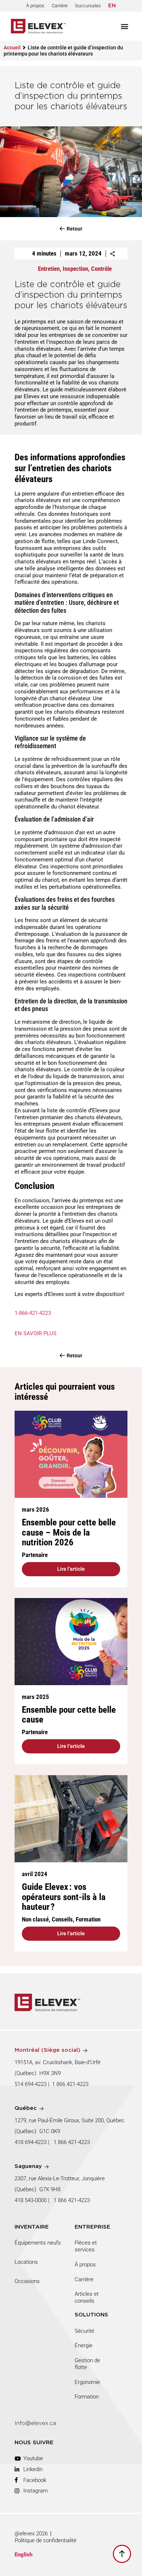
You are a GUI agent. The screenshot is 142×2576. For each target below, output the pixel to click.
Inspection (75, 269)
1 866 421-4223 (70, 2084)
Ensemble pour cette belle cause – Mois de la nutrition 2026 (69, 1532)
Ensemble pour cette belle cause (69, 1715)
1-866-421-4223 (33, 1313)
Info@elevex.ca (35, 2423)
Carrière (60, 6)
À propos (35, 6)
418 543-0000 (31, 2200)
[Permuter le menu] (125, 26)
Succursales (88, 6)
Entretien (49, 269)
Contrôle (101, 269)
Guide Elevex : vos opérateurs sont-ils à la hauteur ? (64, 1897)
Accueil (12, 48)
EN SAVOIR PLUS (35, 1333)
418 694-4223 (31, 2142)
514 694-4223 (31, 2084)
